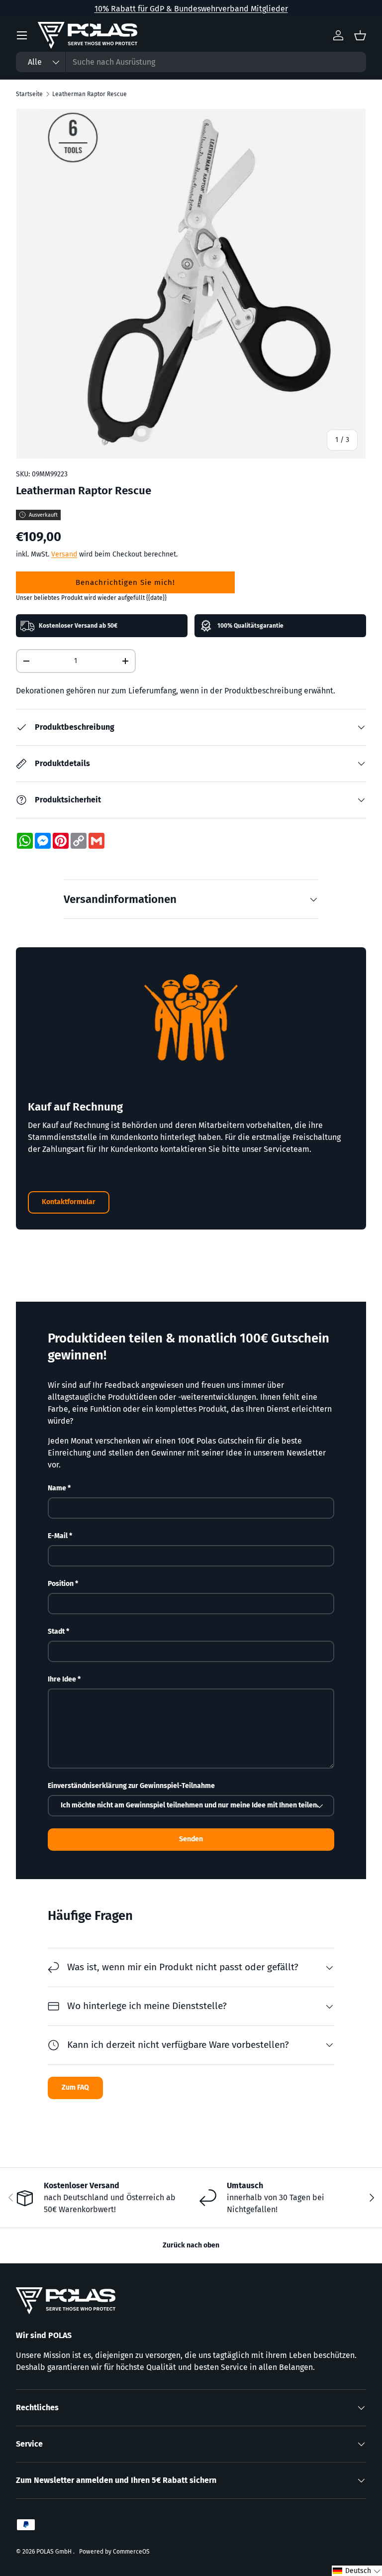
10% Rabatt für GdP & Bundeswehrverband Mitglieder (191, 9)
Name (57, 1488)
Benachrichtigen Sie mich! (125, 582)
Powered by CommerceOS (114, 2552)
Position (61, 1584)
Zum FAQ (75, 2087)
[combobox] (191, 62)
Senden (191, 1839)
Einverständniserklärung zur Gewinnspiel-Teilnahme (131, 1786)
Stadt (56, 1631)
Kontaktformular (69, 1202)
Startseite (29, 94)
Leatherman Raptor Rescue (90, 94)
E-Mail (58, 1536)
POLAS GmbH (55, 2552)
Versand (64, 554)
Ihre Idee (62, 1679)
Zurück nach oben (191, 2245)
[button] (357, 2571)
